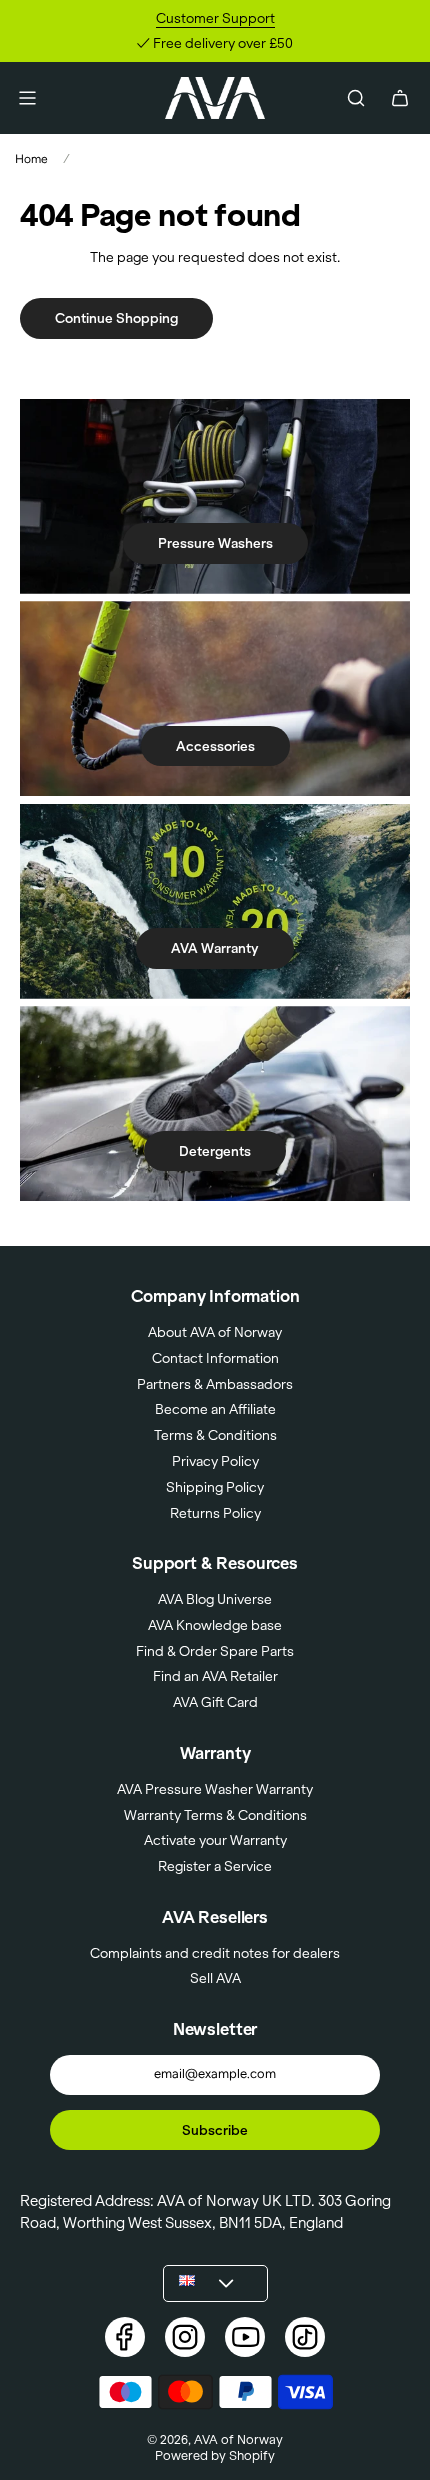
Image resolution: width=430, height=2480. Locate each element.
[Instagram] (185, 2337)
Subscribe (215, 2130)
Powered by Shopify (215, 2455)
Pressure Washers (215, 543)
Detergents (215, 1151)
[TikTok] (305, 2337)
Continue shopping (116, 318)
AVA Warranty (215, 948)
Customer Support (215, 18)
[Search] (356, 98)
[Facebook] (125, 2337)
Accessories (215, 746)
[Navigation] (27, 98)
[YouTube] (245, 2337)
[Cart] (400, 98)
